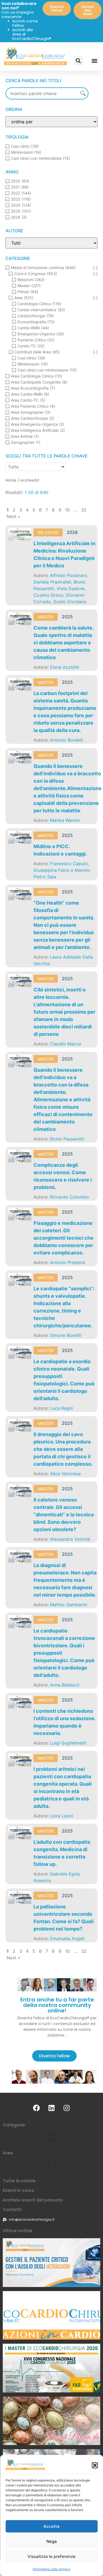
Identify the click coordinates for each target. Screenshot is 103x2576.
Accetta (51, 2526)
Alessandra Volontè (70, 1539)
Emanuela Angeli (67, 1939)
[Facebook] (37, 2108)
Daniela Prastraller (52, 582)
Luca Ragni (61, 1408)
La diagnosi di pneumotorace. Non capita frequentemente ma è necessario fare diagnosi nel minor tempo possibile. (65, 1580)
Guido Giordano (70, 602)
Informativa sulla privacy (51, 2569)
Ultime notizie (18, 2231)
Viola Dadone (71, 588)
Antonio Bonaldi (66, 740)
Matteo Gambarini (69, 1605)
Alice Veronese (65, 1474)
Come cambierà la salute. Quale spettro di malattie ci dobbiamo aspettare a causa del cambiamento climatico (63, 643)
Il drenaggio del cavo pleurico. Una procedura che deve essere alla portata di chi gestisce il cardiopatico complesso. (63, 1449)
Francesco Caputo (69, 864)
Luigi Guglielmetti (68, 1743)
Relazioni (48, 532)
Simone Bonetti (66, 1335)
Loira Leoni (62, 1816)
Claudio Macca (66, 1044)
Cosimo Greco (48, 595)
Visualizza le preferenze (51, 2556)
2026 (72, 532)
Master (46, 617)
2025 (67, 617)
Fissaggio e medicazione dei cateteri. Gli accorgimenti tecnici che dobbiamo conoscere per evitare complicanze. (63, 1238)
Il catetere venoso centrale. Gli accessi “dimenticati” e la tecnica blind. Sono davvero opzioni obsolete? (64, 1515)
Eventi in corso (19, 2190)
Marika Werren (65, 820)
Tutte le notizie (19, 2181)
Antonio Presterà (67, 1262)
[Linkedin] (52, 2108)
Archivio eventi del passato (33, 2200)
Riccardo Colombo (69, 1197)
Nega (52, 2541)
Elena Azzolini (65, 667)
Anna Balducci (65, 1685)
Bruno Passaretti (67, 1139)
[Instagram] (67, 2108)
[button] (95, 2465)
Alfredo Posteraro (69, 575)
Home (11, 480)
